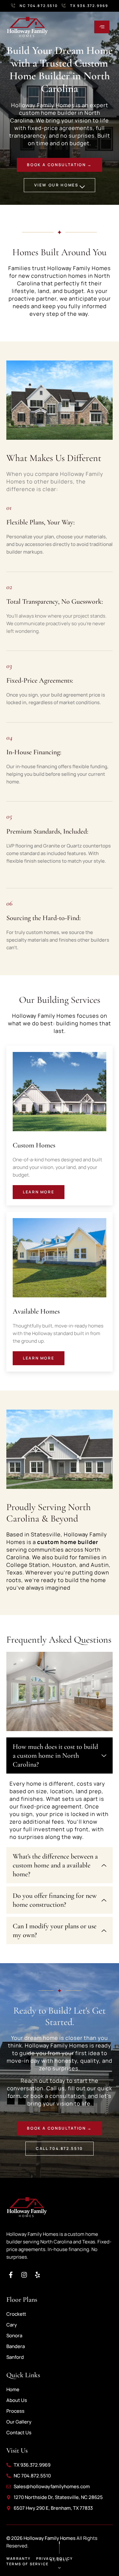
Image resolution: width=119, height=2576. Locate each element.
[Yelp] (37, 2275)
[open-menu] (102, 27)
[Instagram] (24, 2275)
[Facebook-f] (11, 2275)
